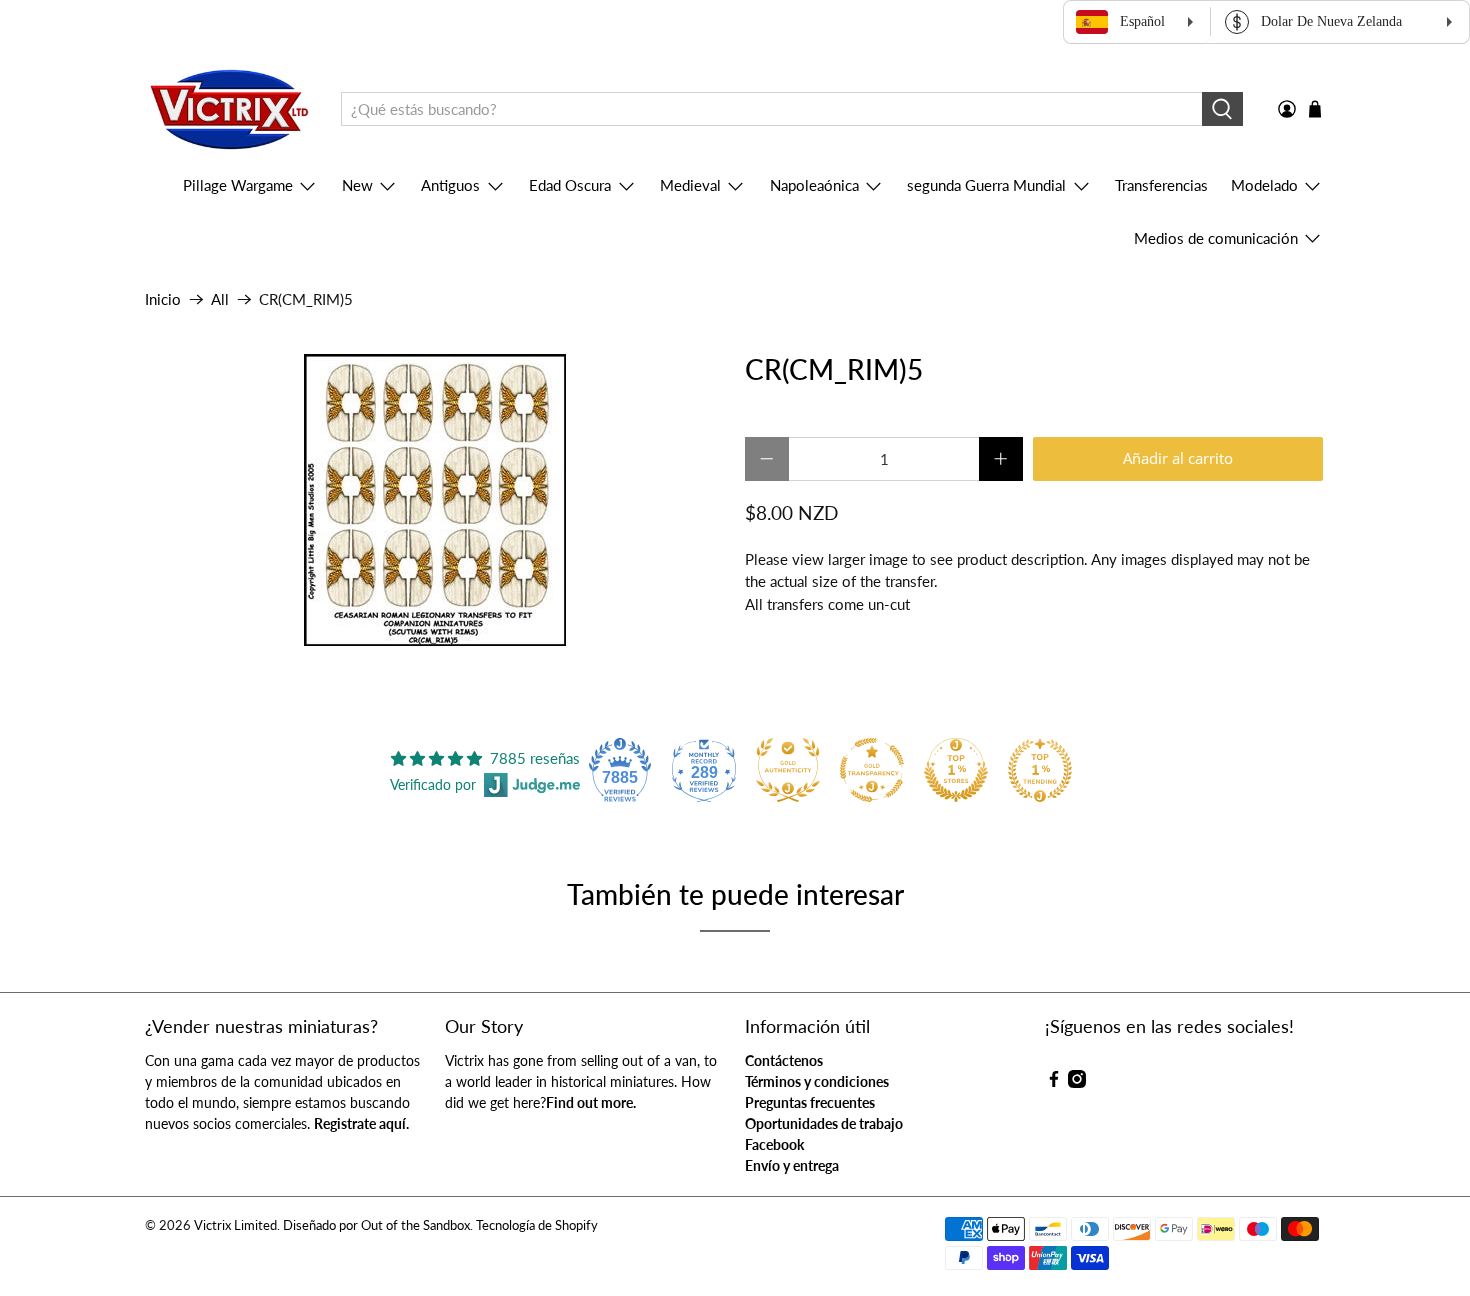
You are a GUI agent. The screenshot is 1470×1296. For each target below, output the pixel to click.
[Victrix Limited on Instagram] (1077, 1082)
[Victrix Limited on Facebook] (1054, 1082)
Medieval (690, 185)
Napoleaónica (814, 185)
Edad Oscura (570, 185)
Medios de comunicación (1216, 238)
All (220, 299)
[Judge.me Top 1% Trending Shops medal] (1040, 770)
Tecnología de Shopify (537, 1225)
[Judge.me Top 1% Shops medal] (956, 770)
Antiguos (450, 185)
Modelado (1264, 185)
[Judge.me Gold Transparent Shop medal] (872, 770)
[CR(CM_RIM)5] (435, 500)
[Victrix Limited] (228, 109)
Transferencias (1161, 185)
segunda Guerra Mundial (986, 185)
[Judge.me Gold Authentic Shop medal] (788, 770)
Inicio (163, 299)
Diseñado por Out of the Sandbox (376, 1225)
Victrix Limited (235, 1225)
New (357, 185)
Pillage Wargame (238, 185)
